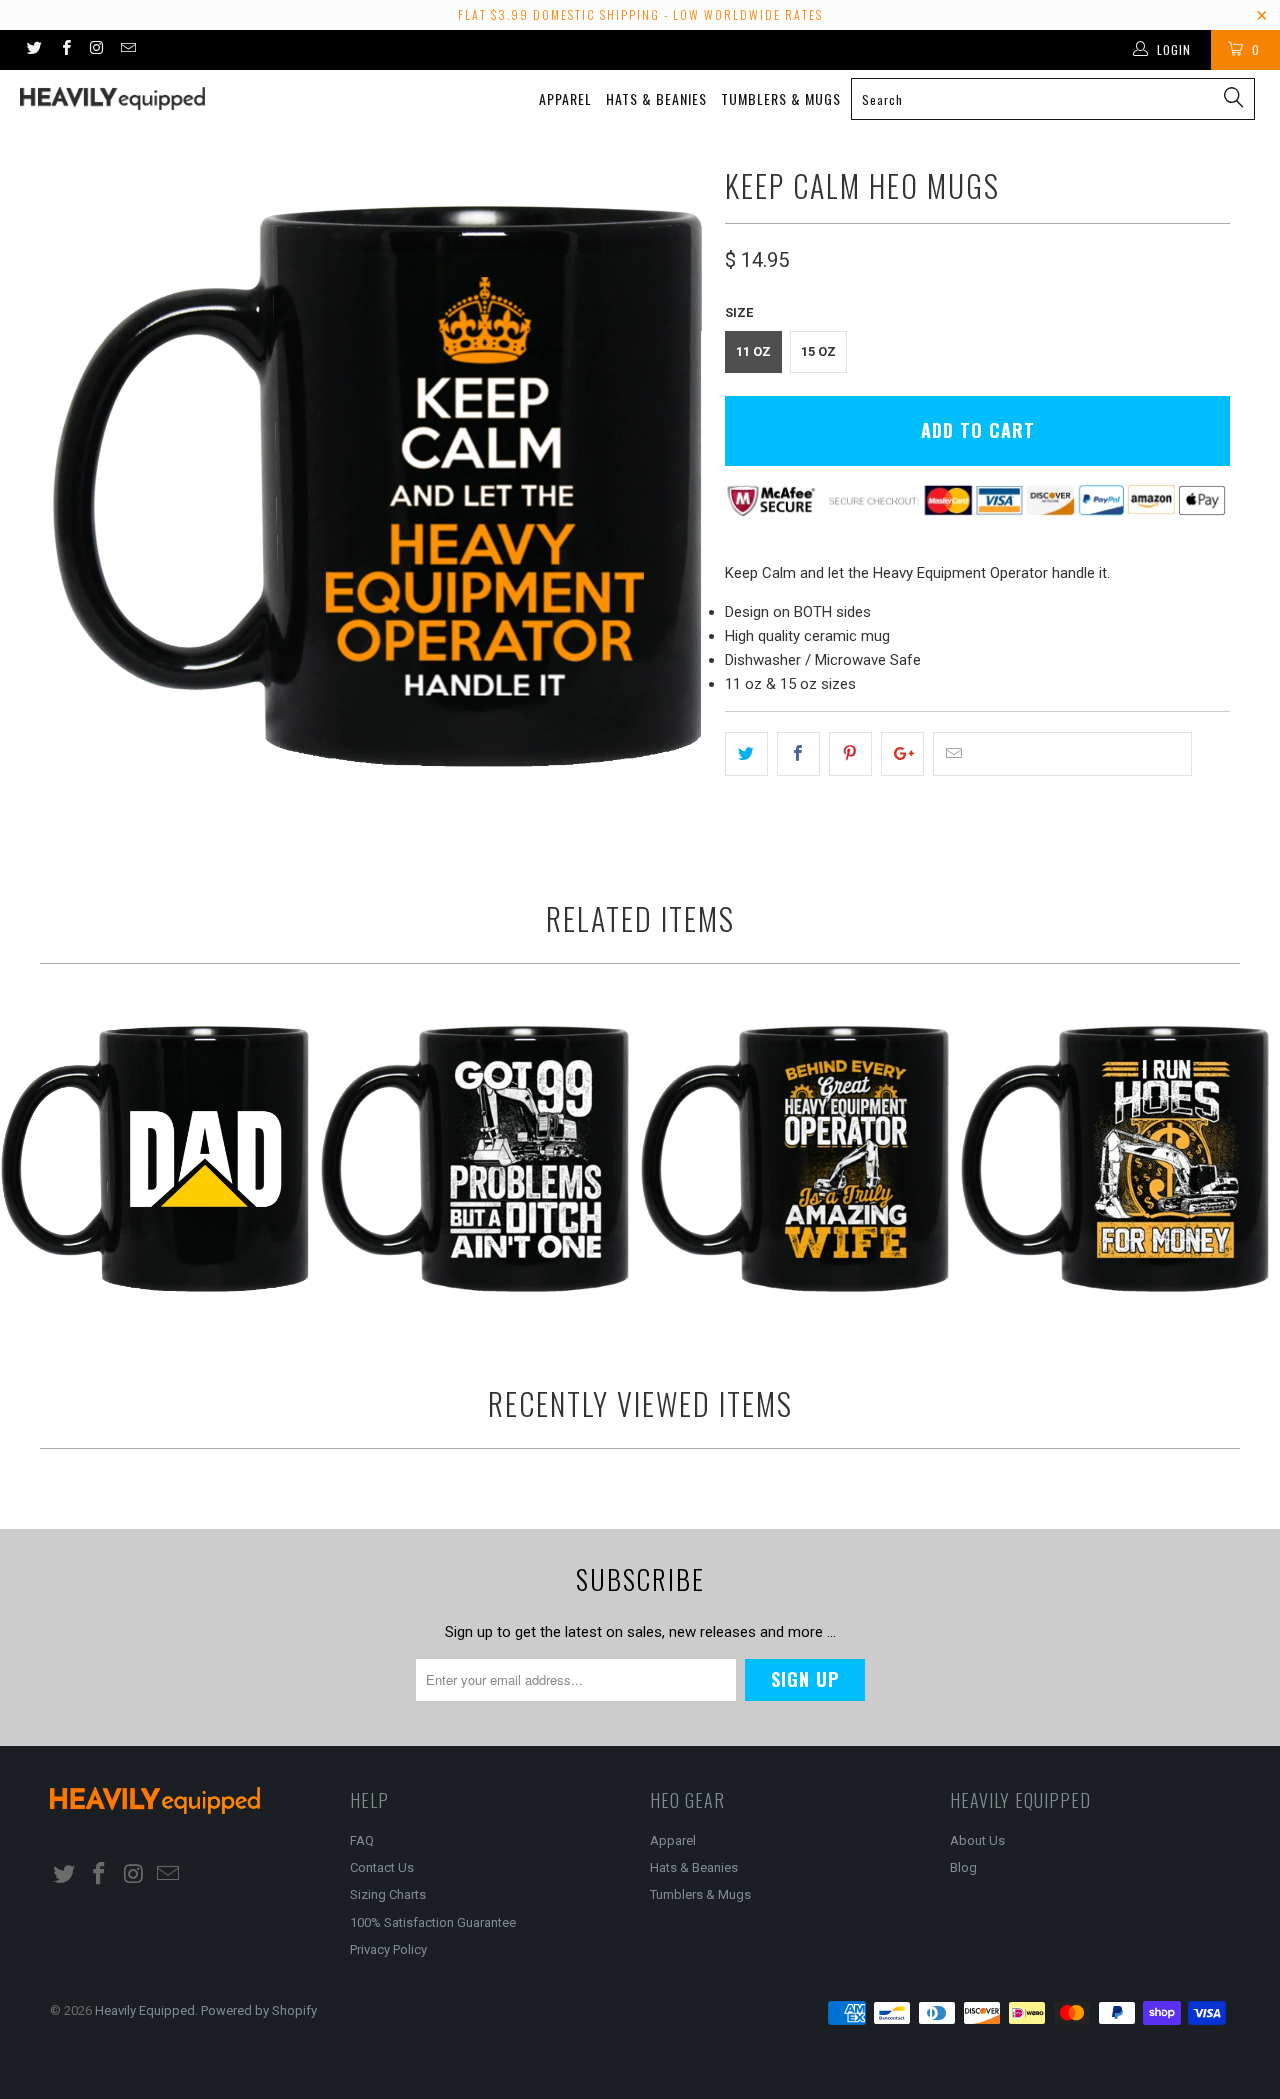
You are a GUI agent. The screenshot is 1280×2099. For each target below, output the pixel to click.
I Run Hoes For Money (1115, 1159)
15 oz (818, 351)
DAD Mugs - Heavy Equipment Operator (155, 1159)
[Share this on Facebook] (798, 754)
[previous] (85, 486)
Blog (963, 1867)
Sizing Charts (388, 1894)
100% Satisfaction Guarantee (433, 1922)
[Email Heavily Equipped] (127, 50)
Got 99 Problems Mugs (475, 1159)
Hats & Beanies (656, 98)
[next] (670, 486)
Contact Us (382, 1867)
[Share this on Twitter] (746, 754)
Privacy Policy (388, 1949)
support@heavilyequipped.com (1073, 755)
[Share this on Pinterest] (850, 754)
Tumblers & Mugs (781, 98)
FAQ (362, 1840)
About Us (977, 1840)
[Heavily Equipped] (112, 98)
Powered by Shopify (259, 2010)
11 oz (753, 351)
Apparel (565, 98)
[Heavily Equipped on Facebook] (64, 50)
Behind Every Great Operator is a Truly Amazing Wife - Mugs (795, 1159)
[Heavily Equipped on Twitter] (33, 50)
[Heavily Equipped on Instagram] (96, 50)
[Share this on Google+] (902, 754)
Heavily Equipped (145, 2010)
